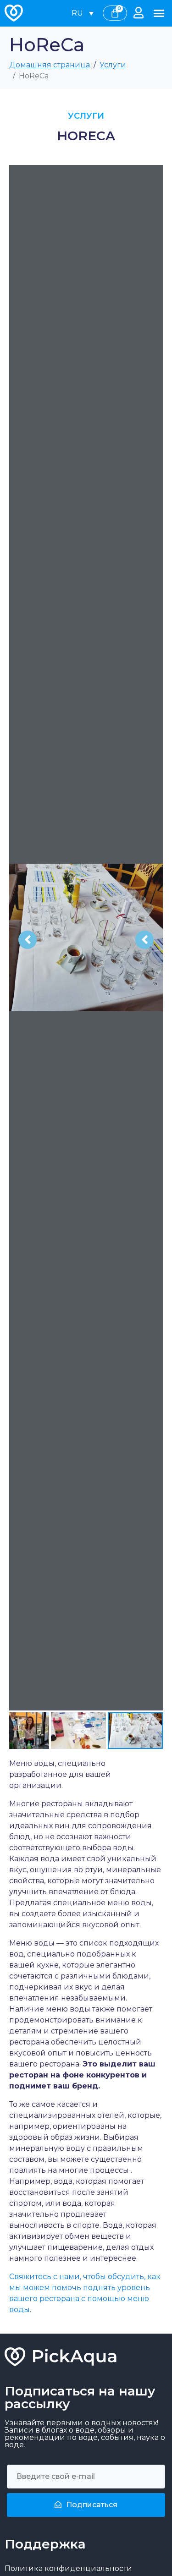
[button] (159, 13)
